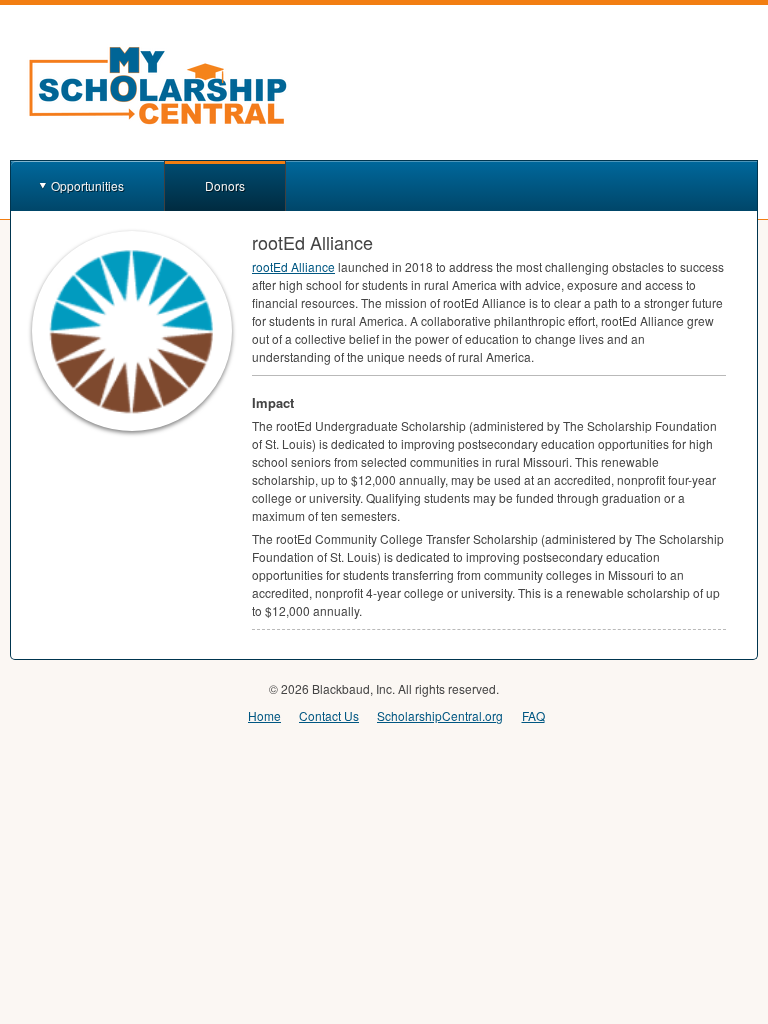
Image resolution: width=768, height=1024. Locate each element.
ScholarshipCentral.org (440, 715)
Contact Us (329, 715)
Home (264, 715)
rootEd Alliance (293, 266)
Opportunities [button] (87, 185)
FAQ (533, 715)
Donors (225, 185)
